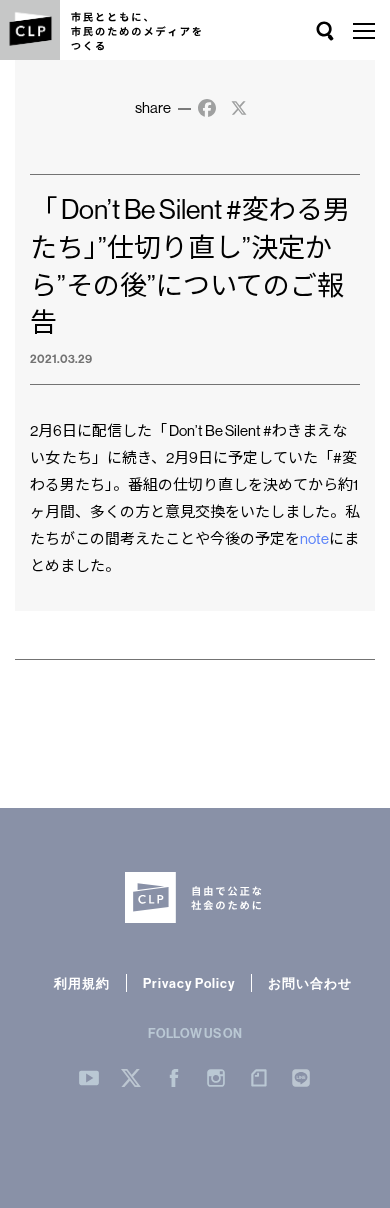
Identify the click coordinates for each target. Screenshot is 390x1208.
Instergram (216, 1078)
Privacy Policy (189, 983)
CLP (30, 30)
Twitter (131, 1078)
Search (325, 31)
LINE (301, 1078)
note (314, 538)
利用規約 (82, 983)
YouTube (89, 1078)
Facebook (174, 1078)
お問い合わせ (310, 983)
